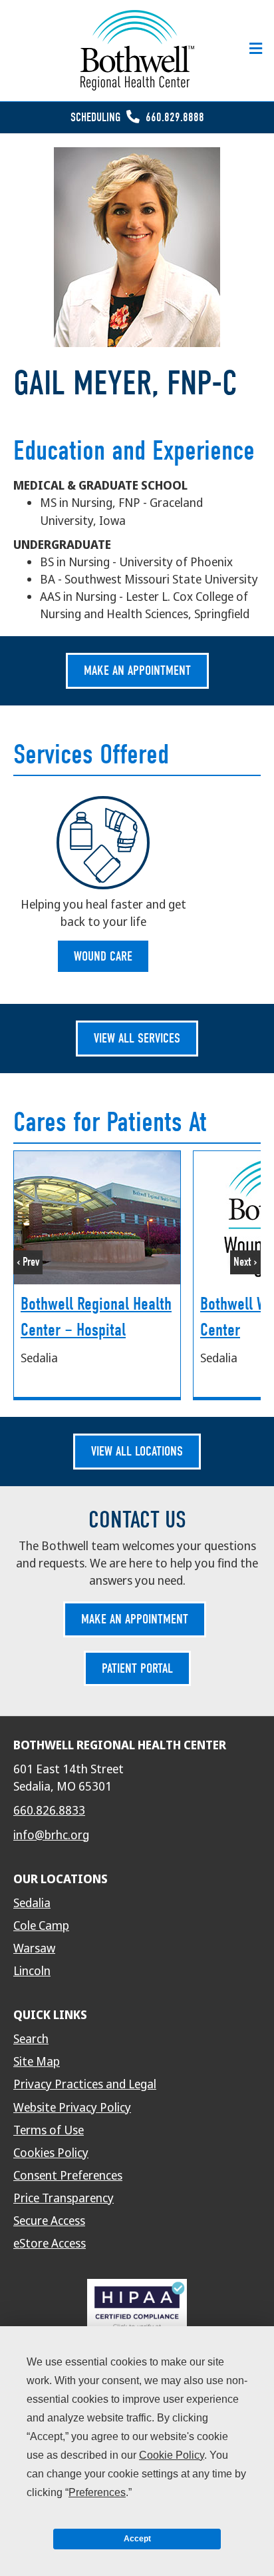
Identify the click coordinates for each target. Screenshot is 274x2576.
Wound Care (103, 956)
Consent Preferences (68, 2176)
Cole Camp (41, 1926)
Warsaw (34, 1948)
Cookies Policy (51, 2153)
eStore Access (50, 2244)
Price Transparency (64, 2198)
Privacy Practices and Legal (85, 2084)
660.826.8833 (49, 1811)
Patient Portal (137, 1668)
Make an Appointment (137, 670)
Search (31, 2039)
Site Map (37, 2062)
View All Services (137, 1038)
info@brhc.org (51, 1835)
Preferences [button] (97, 2492)
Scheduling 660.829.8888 (137, 118)
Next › (245, 1262)
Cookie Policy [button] (172, 2455)
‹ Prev (28, 1262)
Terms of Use (49, 2130)
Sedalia (32, 1903)
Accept (137, 2539)
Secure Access (49, 2221)
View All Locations (137, 1451)
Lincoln (32, 1971)
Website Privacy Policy (72, 2108)
